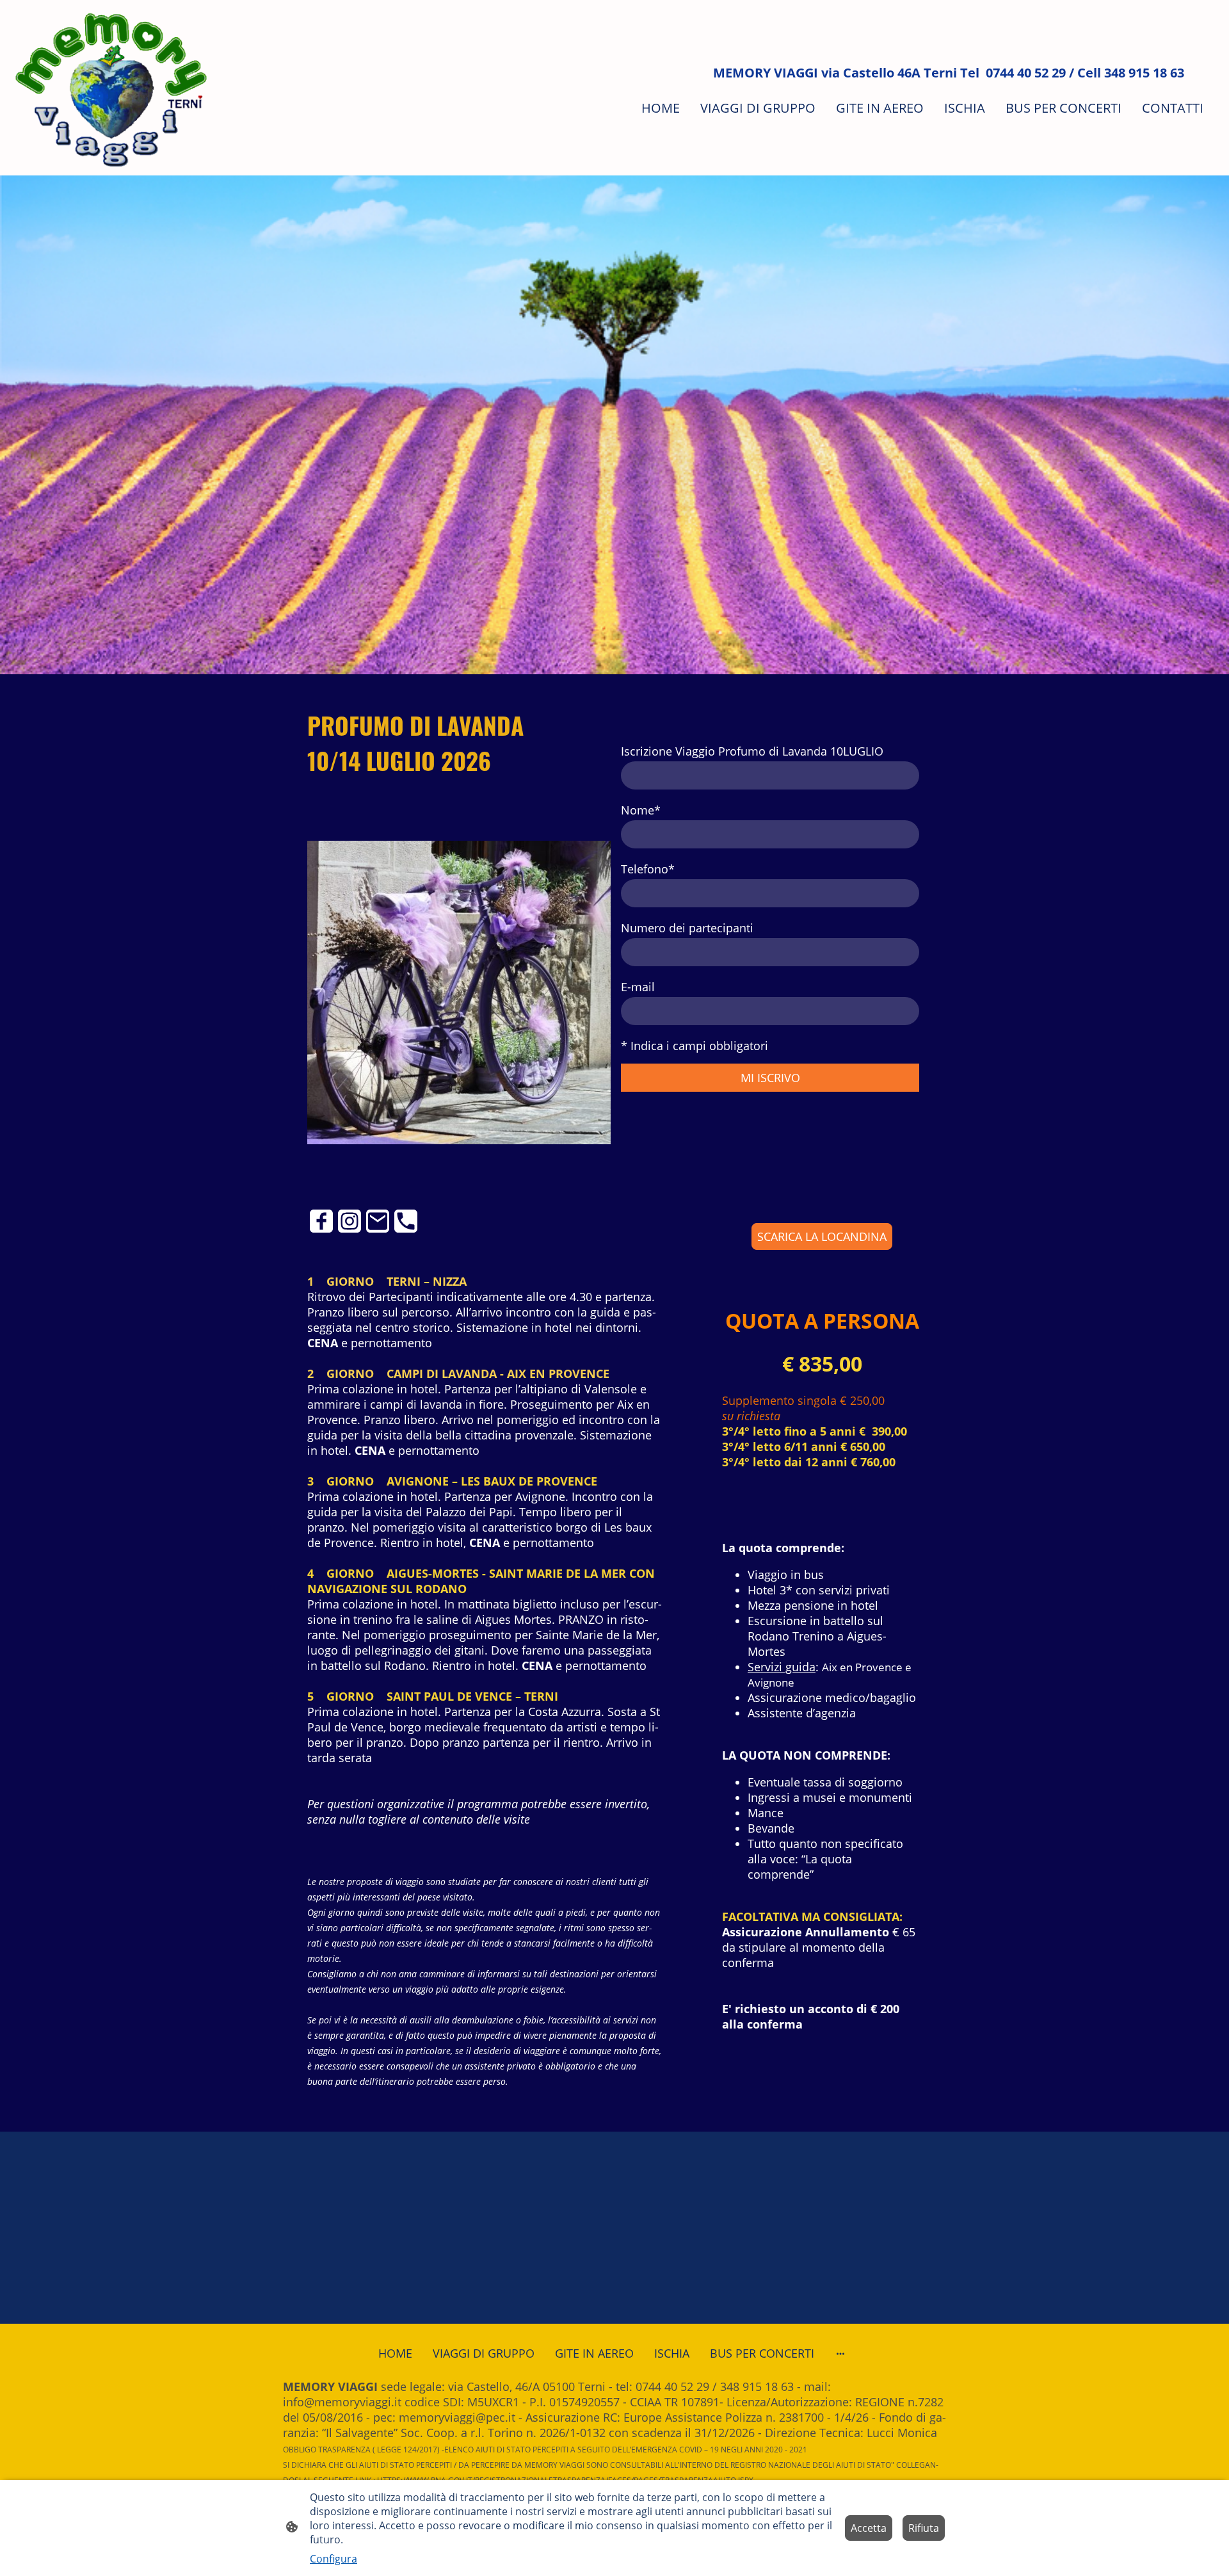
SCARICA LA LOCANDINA (822, 1236)
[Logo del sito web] (111, 88)
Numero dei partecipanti (687, 928)
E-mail (638, 987)
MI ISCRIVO (770, 1078)
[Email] (378, 1221)
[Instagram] (349, 1221)
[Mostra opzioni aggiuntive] (840, 2353)
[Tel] (406, 1221)
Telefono (648, 869)
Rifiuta (924, 2528)
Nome (641, 810)
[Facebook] (321, 1221)
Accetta (869, 2528)
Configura (333, 2559)
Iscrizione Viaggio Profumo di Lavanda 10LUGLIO (752, 751)
